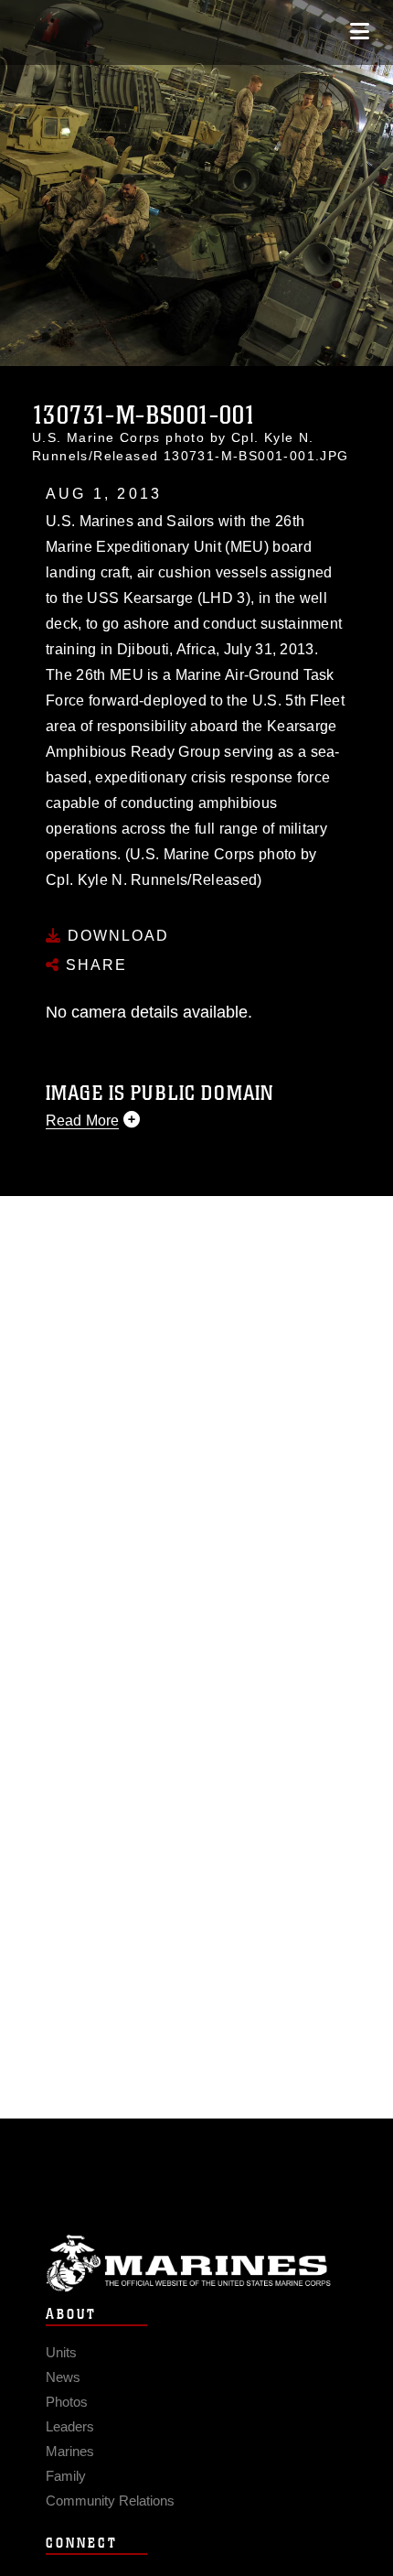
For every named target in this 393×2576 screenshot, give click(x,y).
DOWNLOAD (116, 936)
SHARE (94, 965)
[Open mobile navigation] (360, 32)
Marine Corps (196, 2263)
